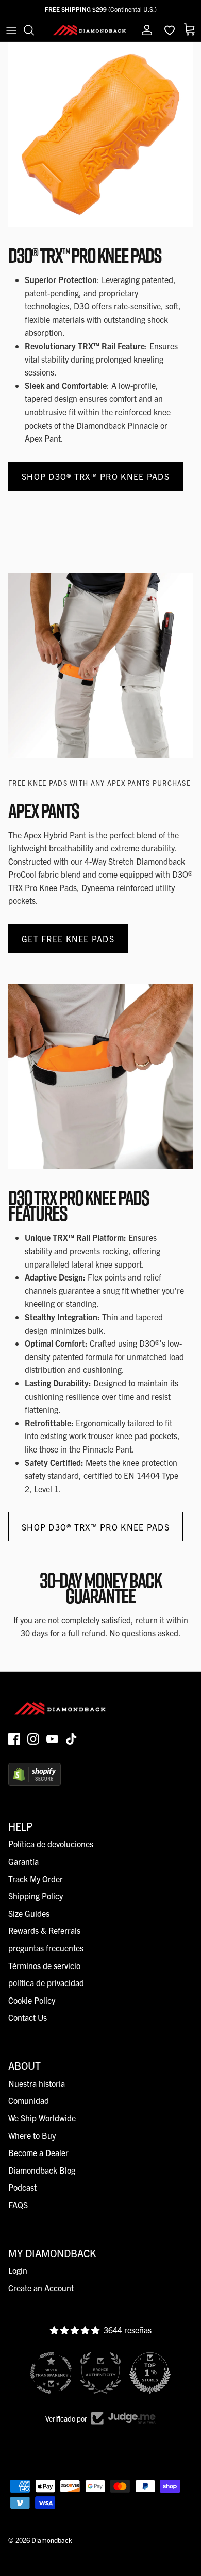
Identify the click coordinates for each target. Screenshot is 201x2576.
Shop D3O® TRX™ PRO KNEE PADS (96, 1527)
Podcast (22, 2187)
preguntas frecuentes (46, 1948)
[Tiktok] (71, 1739)
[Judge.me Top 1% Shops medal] (150, 2373)
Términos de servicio (44, 1965)
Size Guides (29, 1913)
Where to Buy (32, 2135)
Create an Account (41, 2288)
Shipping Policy (36, 1896)
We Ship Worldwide (42, 2118)
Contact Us (28, 2017)
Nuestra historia (37, 2083)
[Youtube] (52, 1739)
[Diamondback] (89, 30)
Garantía (23, 1861)
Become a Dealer (38, 2152)
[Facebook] (14, 1739)
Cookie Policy (32, 2000)
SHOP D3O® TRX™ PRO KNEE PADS (96, 476)
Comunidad (29, 2100)
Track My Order (36, 1879)
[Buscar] (34, 30)
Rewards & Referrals (44, 1930)
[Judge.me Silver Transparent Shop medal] (51, 2373)
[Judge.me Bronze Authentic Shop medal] (100, 2373)
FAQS (18, 2205)
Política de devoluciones (51, 1844)
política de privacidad (46, 1982)
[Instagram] (33, 1739)
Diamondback (52, 2540)
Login (18, 2270)
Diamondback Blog (42, 2170)
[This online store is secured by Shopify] (35, 1782)
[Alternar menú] (11, 30)
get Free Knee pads (68, 939)
